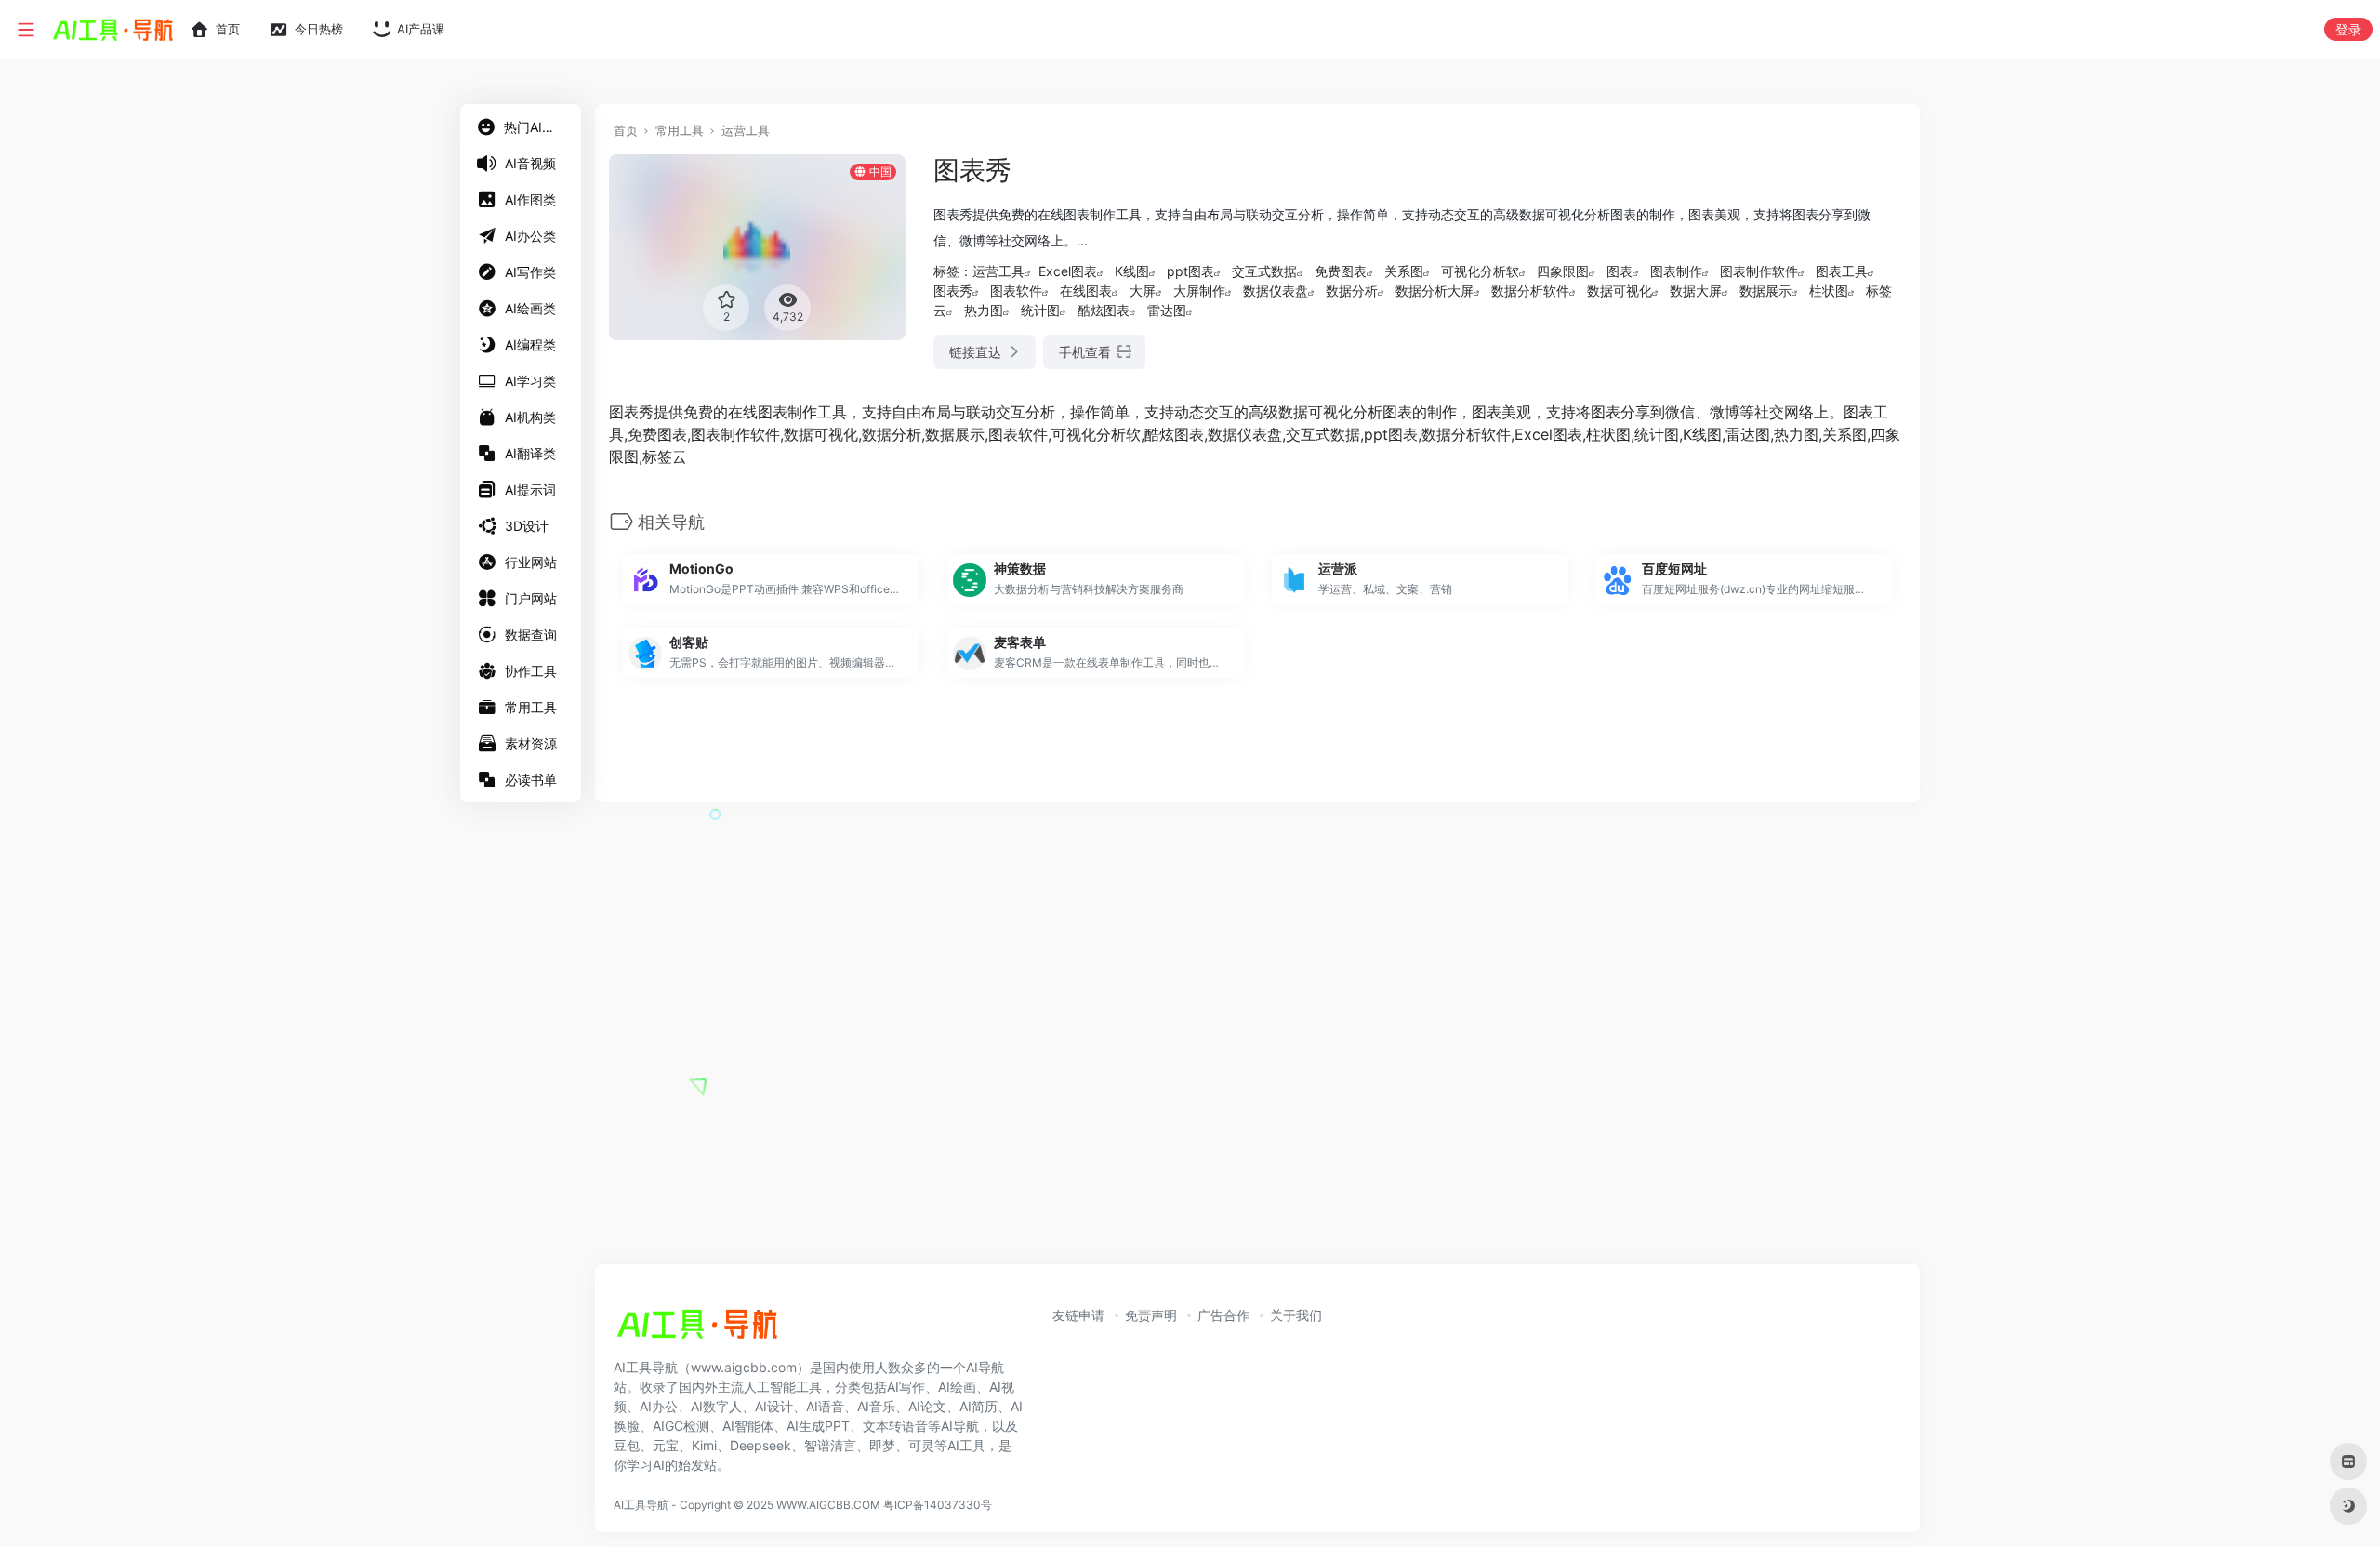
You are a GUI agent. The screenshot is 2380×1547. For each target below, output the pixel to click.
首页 (626, 130)
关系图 (1404, 271)
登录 (2348, 29)
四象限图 (1563, 271)
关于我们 (1296, 1315)
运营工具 (746, 130)
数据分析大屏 (1435, 291)
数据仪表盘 (1276, 291)
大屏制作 (1199, 291)
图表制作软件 (1759, 271)
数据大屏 (1696, 291)
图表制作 (1676, 271)
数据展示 (1765, 291)
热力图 (984, 310)
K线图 (1132, 271)
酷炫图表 (1104, 310)
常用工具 (680, 130)
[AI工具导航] (697, 1329)
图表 (1620, 271)
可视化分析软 (1480, 271)
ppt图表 (1190, 271)
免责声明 (1151, 1315)
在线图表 (1086, 291)
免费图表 (1341, 271)
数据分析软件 (1530, 291)
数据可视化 (1620, 291)
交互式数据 (1264, 271)
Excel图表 (1068, 271)
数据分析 (1352, 291)
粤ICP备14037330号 (938, 1505)
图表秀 (953, 291)
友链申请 (1078, 1315)
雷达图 (1167, 310)
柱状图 (1829, 291)
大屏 (1143, 291)
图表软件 (1016, 291)
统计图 (1040, 310)
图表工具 (1842, 271)
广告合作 (1223, 1315)
